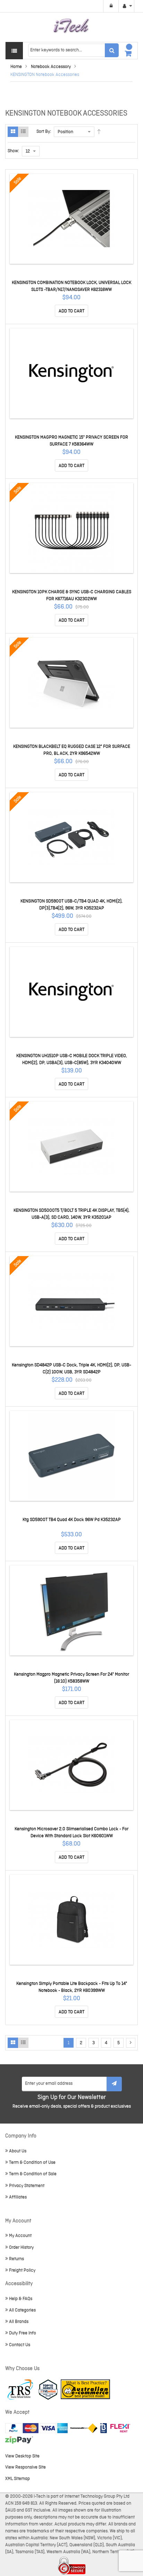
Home (16, 67)
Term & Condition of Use (32, 2163)
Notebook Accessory (51, 67)
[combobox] (73, 50)
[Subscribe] (114, 2084)
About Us (18, 2151)
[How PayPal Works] (36, 2428)
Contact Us (20, 2345)
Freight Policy (22, 2270)
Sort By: (44, 132)
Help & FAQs (21, 2299)
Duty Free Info (23, 2333)
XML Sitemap (18, 2479)
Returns (16, 2259)
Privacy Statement (27, 2186)
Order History (21, 2247)
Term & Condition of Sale (33, 2174)
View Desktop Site (22, 2456)
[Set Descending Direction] (99, 132)
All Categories (22, 2310)
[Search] (112, 50)
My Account (20, 2236)
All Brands (19, 2322)
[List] (23, 132)
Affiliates (18, 2197)
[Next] (131, 2043)
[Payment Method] (84, 2428)
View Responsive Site (26, 2467)
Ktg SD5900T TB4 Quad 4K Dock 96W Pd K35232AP (72, 1520)
